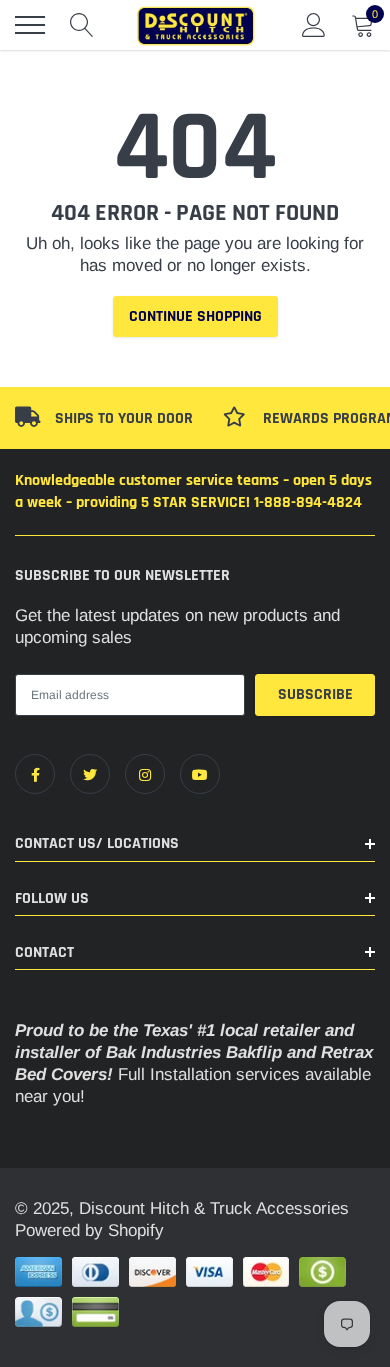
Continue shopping (195, 316)
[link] (35, 774)
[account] (314, 24)
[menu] (30, 25)
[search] (82, 25)
